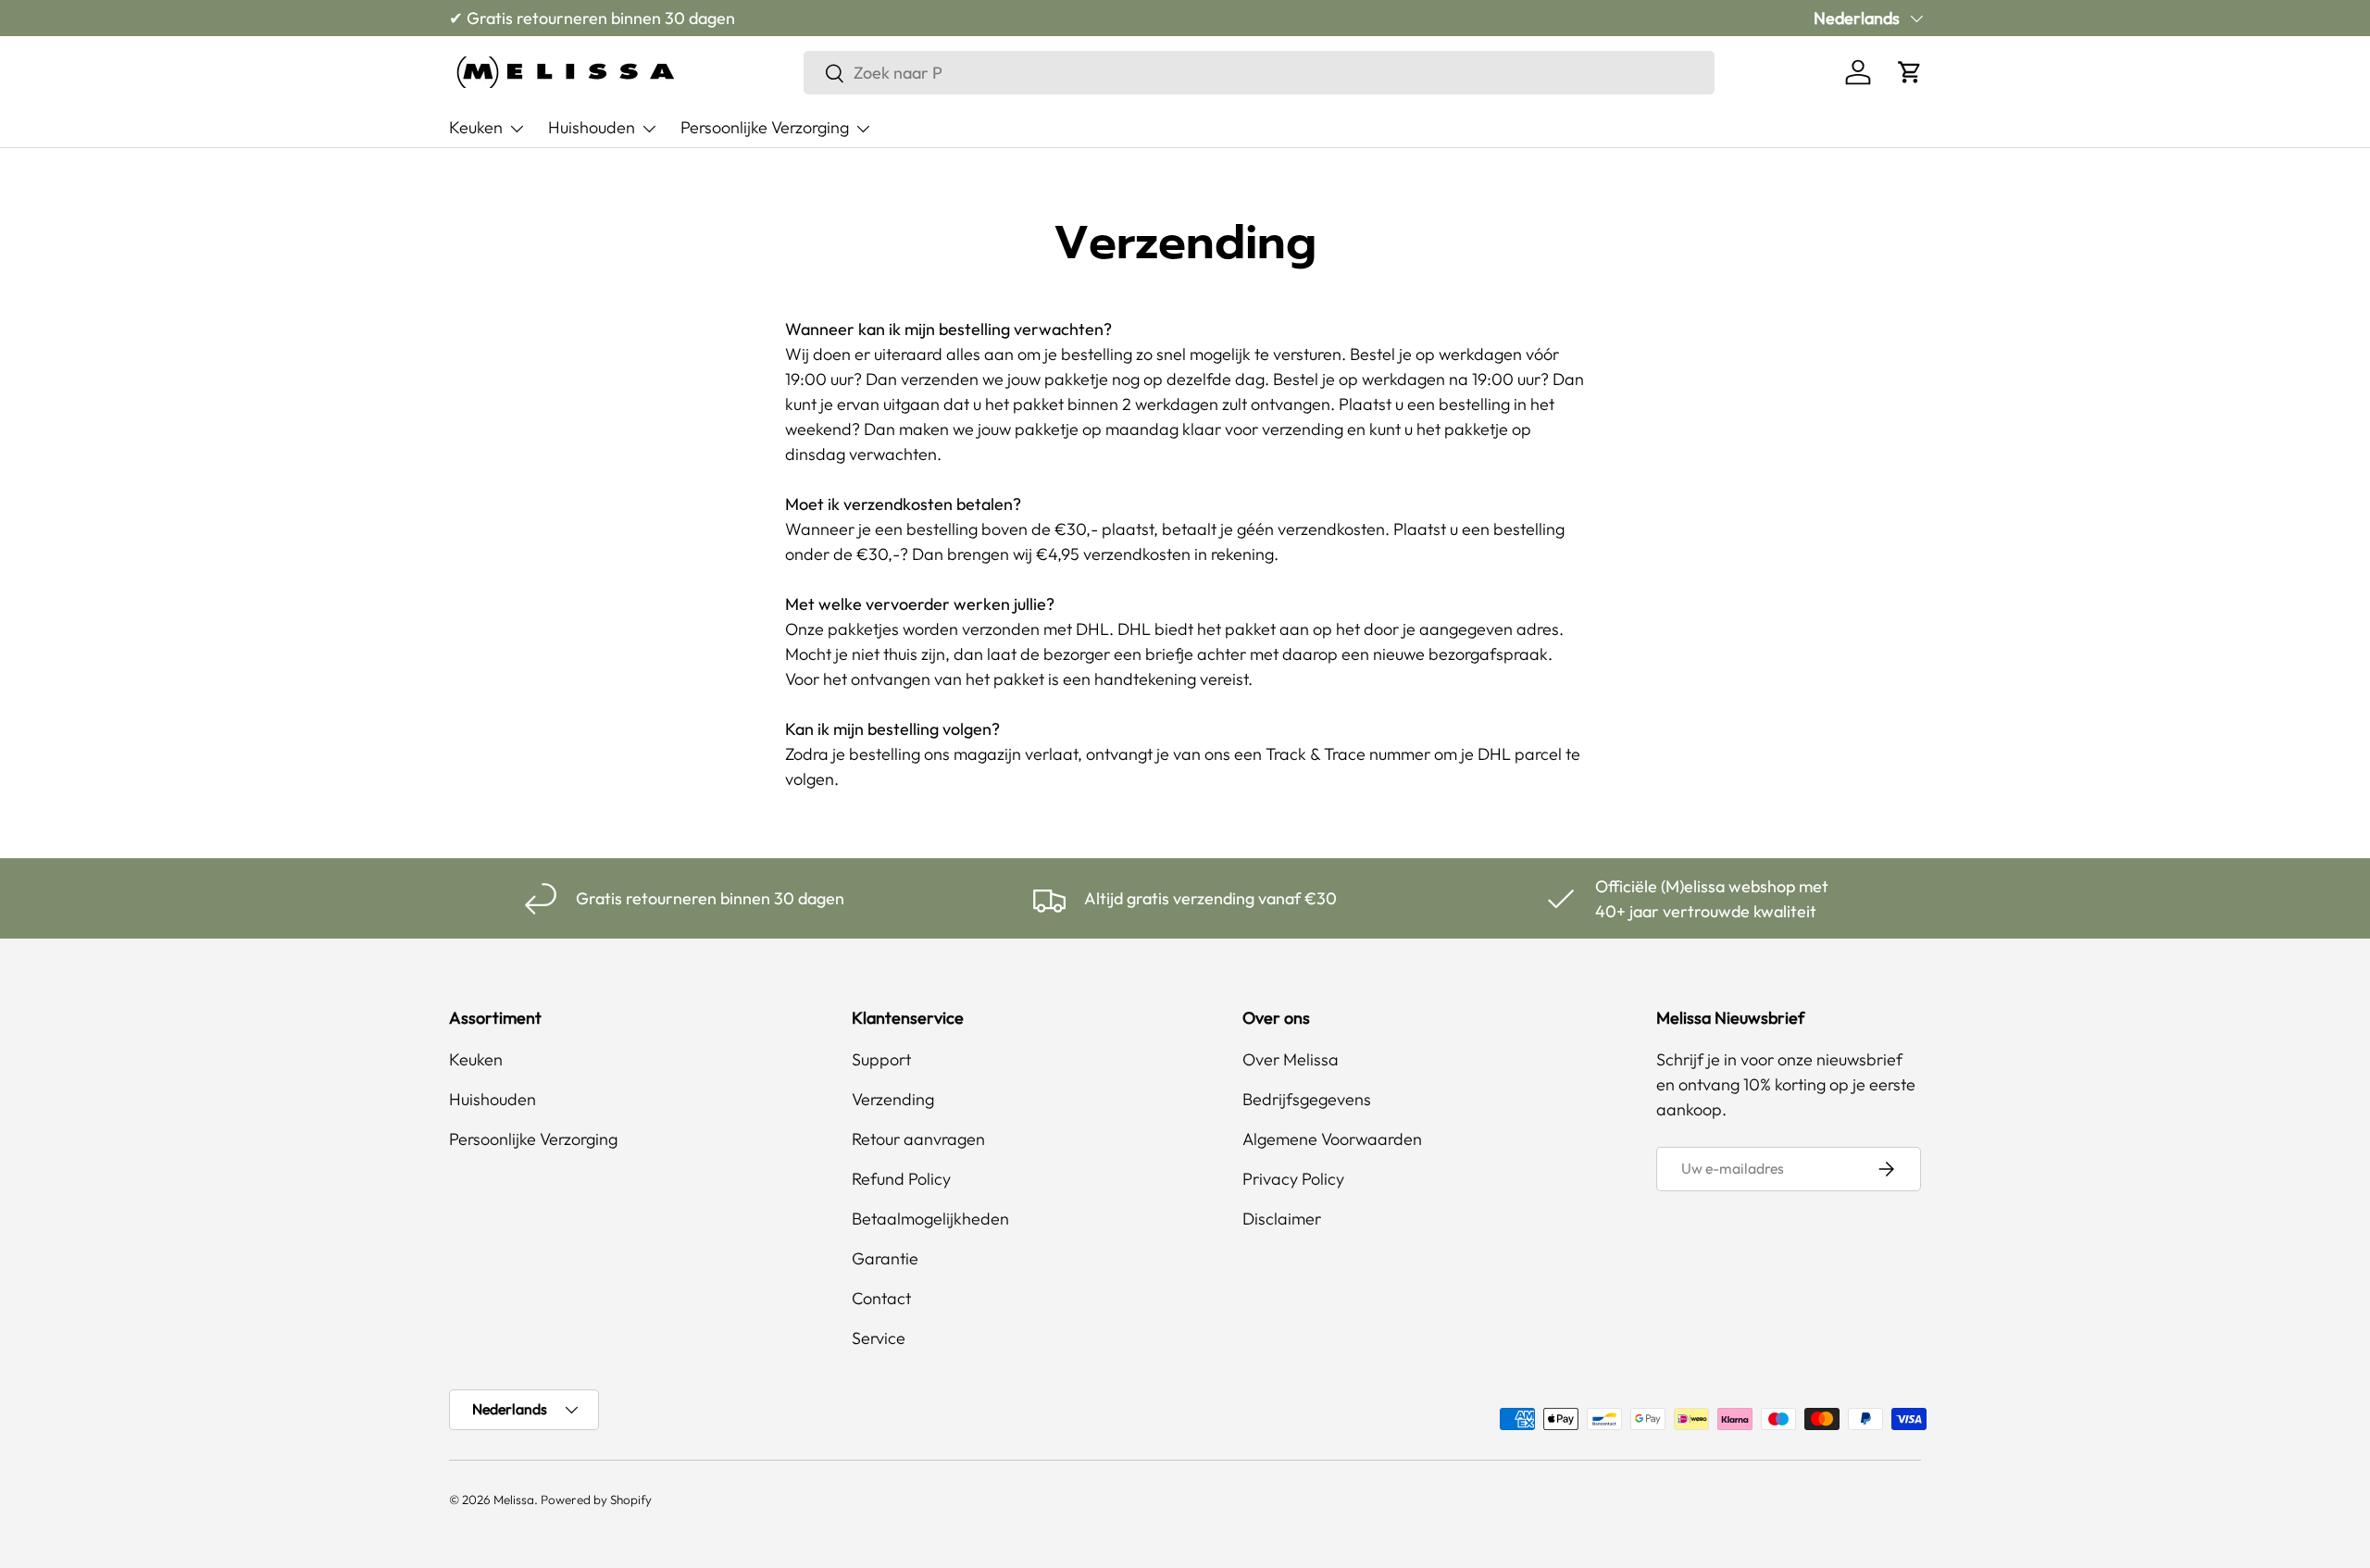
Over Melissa (1291, 1059)
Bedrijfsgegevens (1307, 1099)
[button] (1910, 72)
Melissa (514, 1500)
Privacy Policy (1293, 1179)
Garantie (885, 1258)
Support (881, 1059)
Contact (881, 1298)
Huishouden (592, 127)
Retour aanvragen (918, 1139)
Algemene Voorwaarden (1332, 1139)
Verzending (893, 1099)
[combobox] (1260, 73)
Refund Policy (901, 1179)
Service (879, 1338)
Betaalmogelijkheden (930, 1219)
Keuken (476, 127)
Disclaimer (1282, 1219)
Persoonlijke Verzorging (765, 127)
